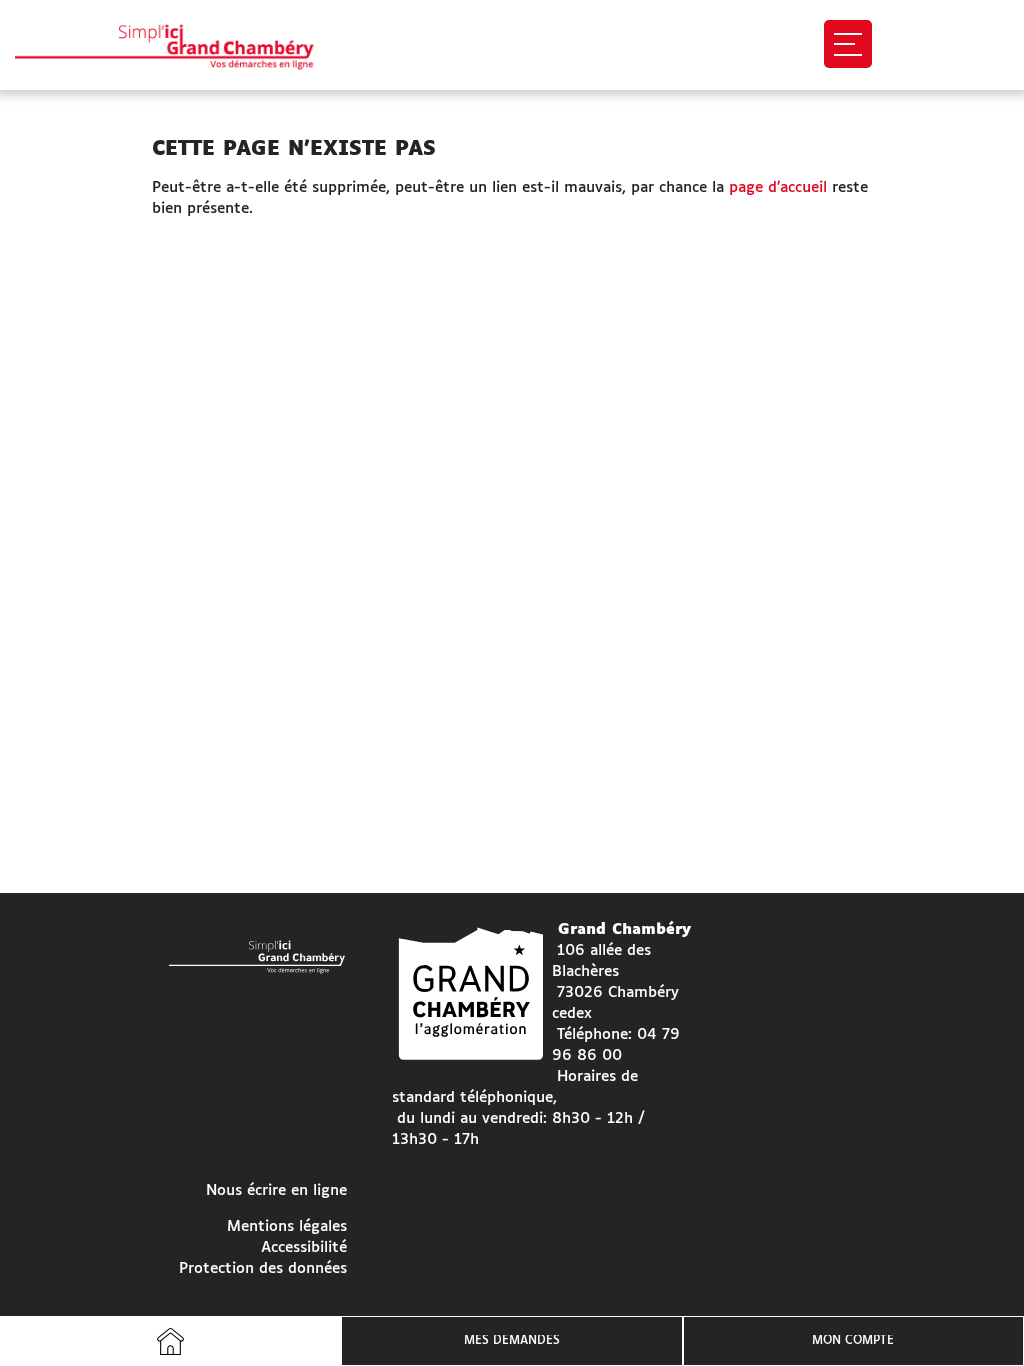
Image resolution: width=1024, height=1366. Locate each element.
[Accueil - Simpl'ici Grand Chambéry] (182, 45)
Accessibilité (304, 1247)
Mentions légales (287, 1226)
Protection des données (263, 1268)
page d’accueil (778, 187)
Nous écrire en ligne (276, 1190)
